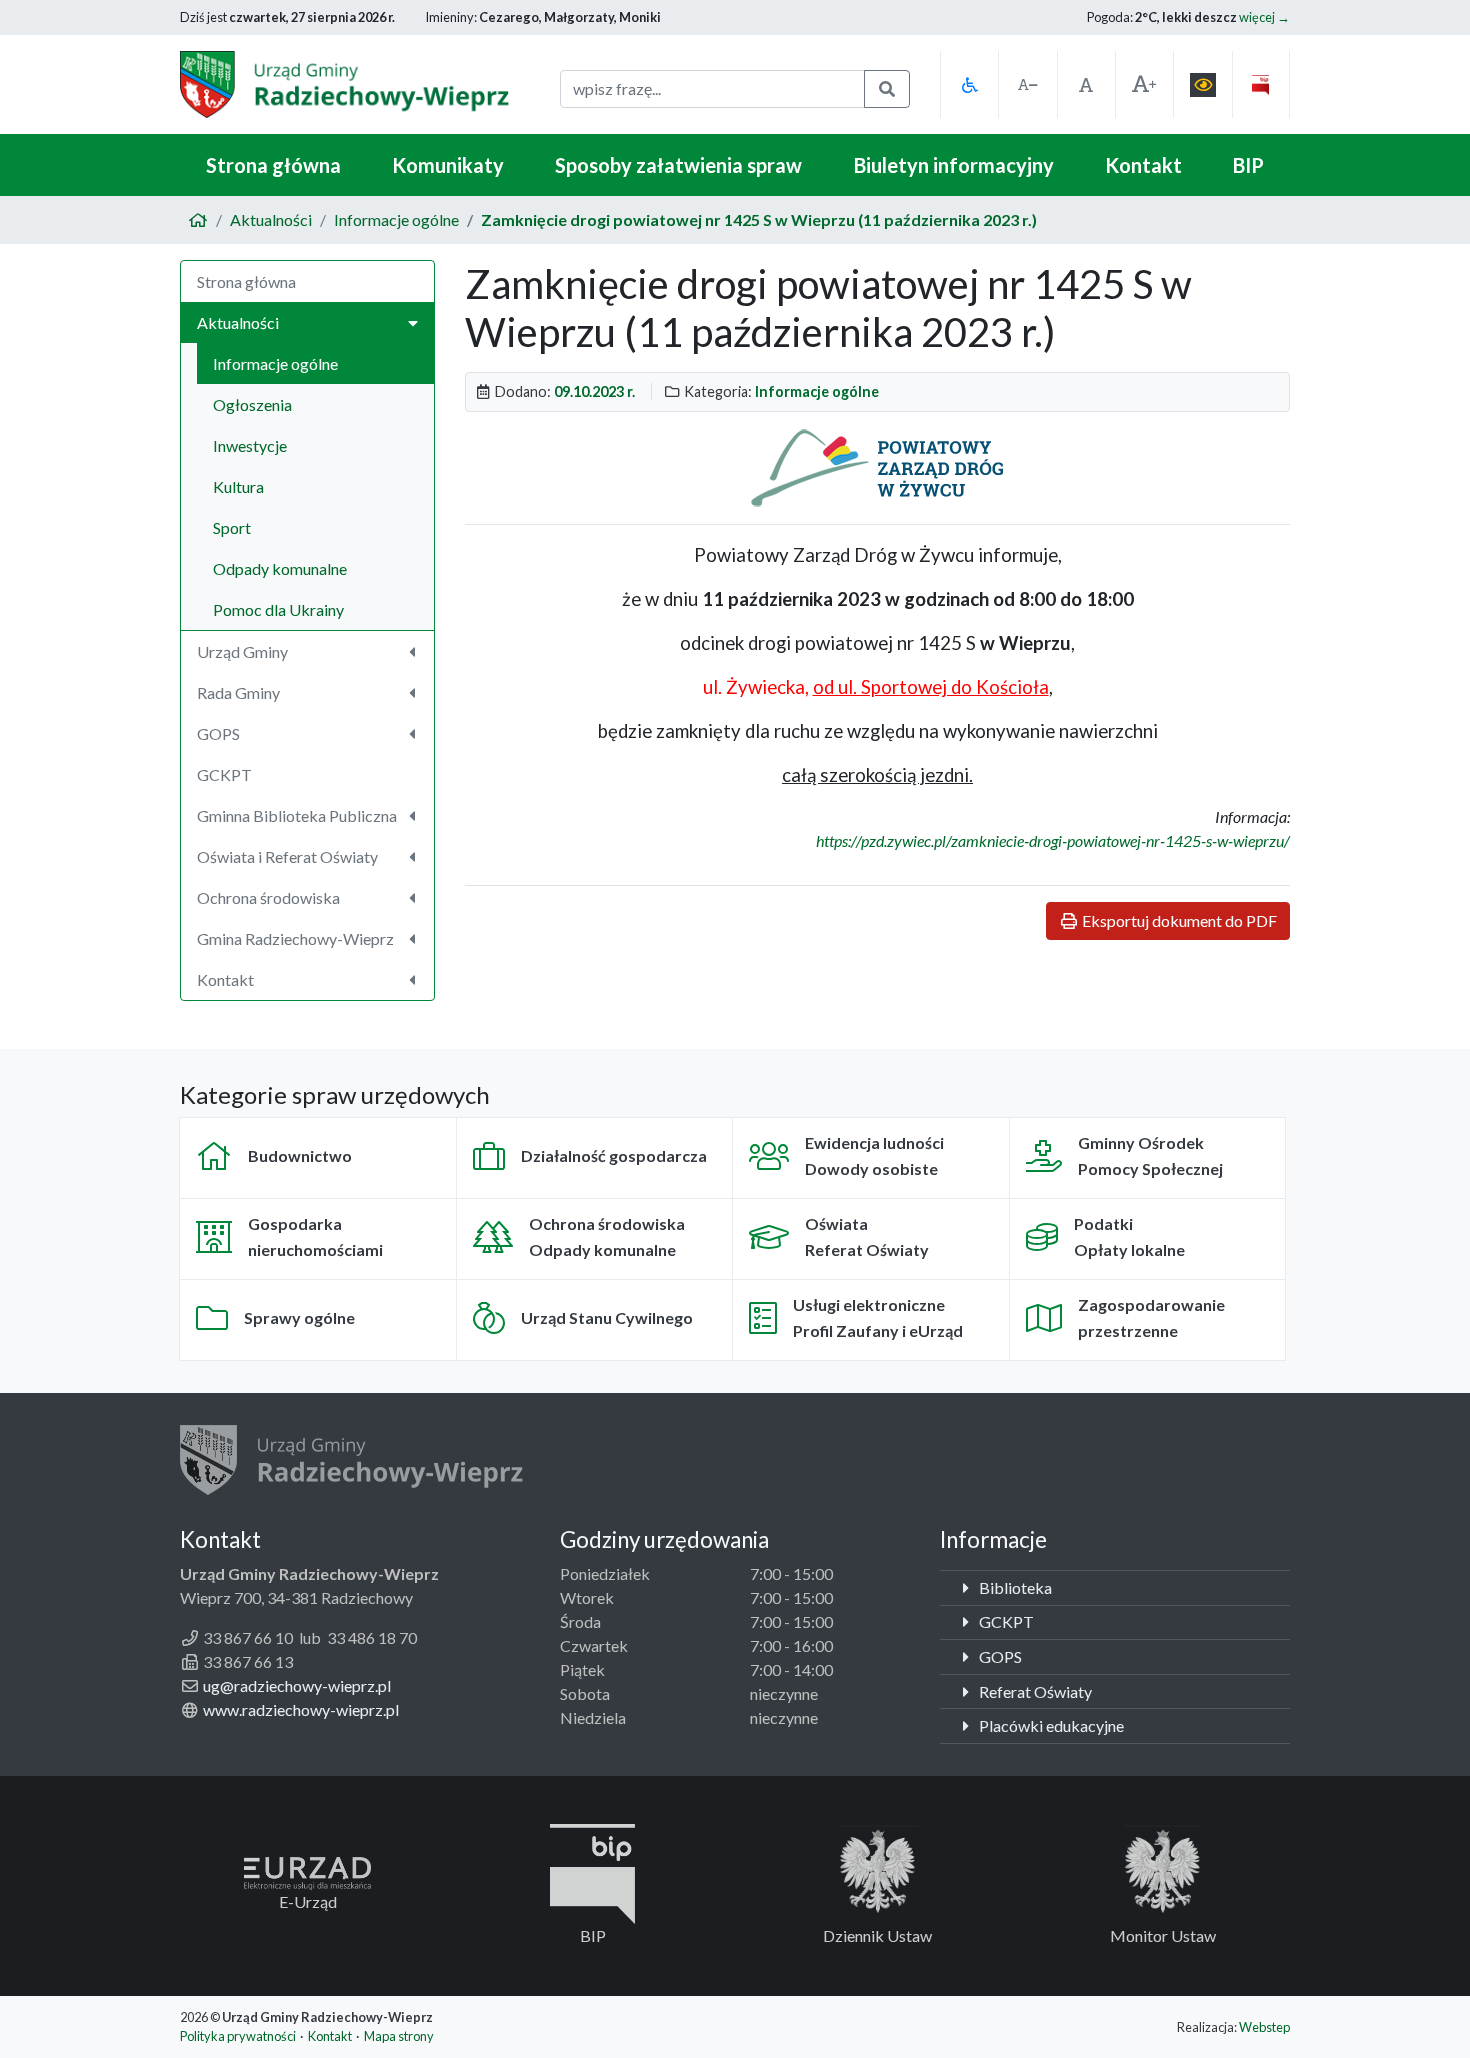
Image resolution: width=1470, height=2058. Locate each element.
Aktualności (271, 219)
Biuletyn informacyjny (954, 165)
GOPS (999, 1656)
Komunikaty (448, 165)
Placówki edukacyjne (1050, 1725)
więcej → (1264, 17)
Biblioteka (1014, 1587)
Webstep (1264, 2027)
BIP (1248, 165)
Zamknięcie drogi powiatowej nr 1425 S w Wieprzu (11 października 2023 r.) (759, 219)
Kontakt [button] (225, 979)
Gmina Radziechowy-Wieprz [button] (295, 938)
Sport (232, 527)
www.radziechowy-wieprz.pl (301, 1709)
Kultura (238, 486)
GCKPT (224, 774)
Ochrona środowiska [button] (268, 897)
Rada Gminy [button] (238, 692)
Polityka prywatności (238, 2036)
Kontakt (1143, 165)
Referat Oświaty (1034, 1691)
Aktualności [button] (238, 322)
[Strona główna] (198, 220)
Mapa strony (399, 2036)
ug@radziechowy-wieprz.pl (297, 1685)
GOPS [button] (218, 733)
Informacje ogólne (396, 219)
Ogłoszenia (252, 404)
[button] (969, 84)
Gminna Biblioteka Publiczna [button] (297, 815)
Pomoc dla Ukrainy (278, 609)
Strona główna (273, 165)
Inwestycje (250, 445)
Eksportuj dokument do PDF (1178, 920)
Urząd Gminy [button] (242, 651)
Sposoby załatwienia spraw (678, 165)
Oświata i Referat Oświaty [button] (287, 856)
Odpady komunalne (280, 568)
